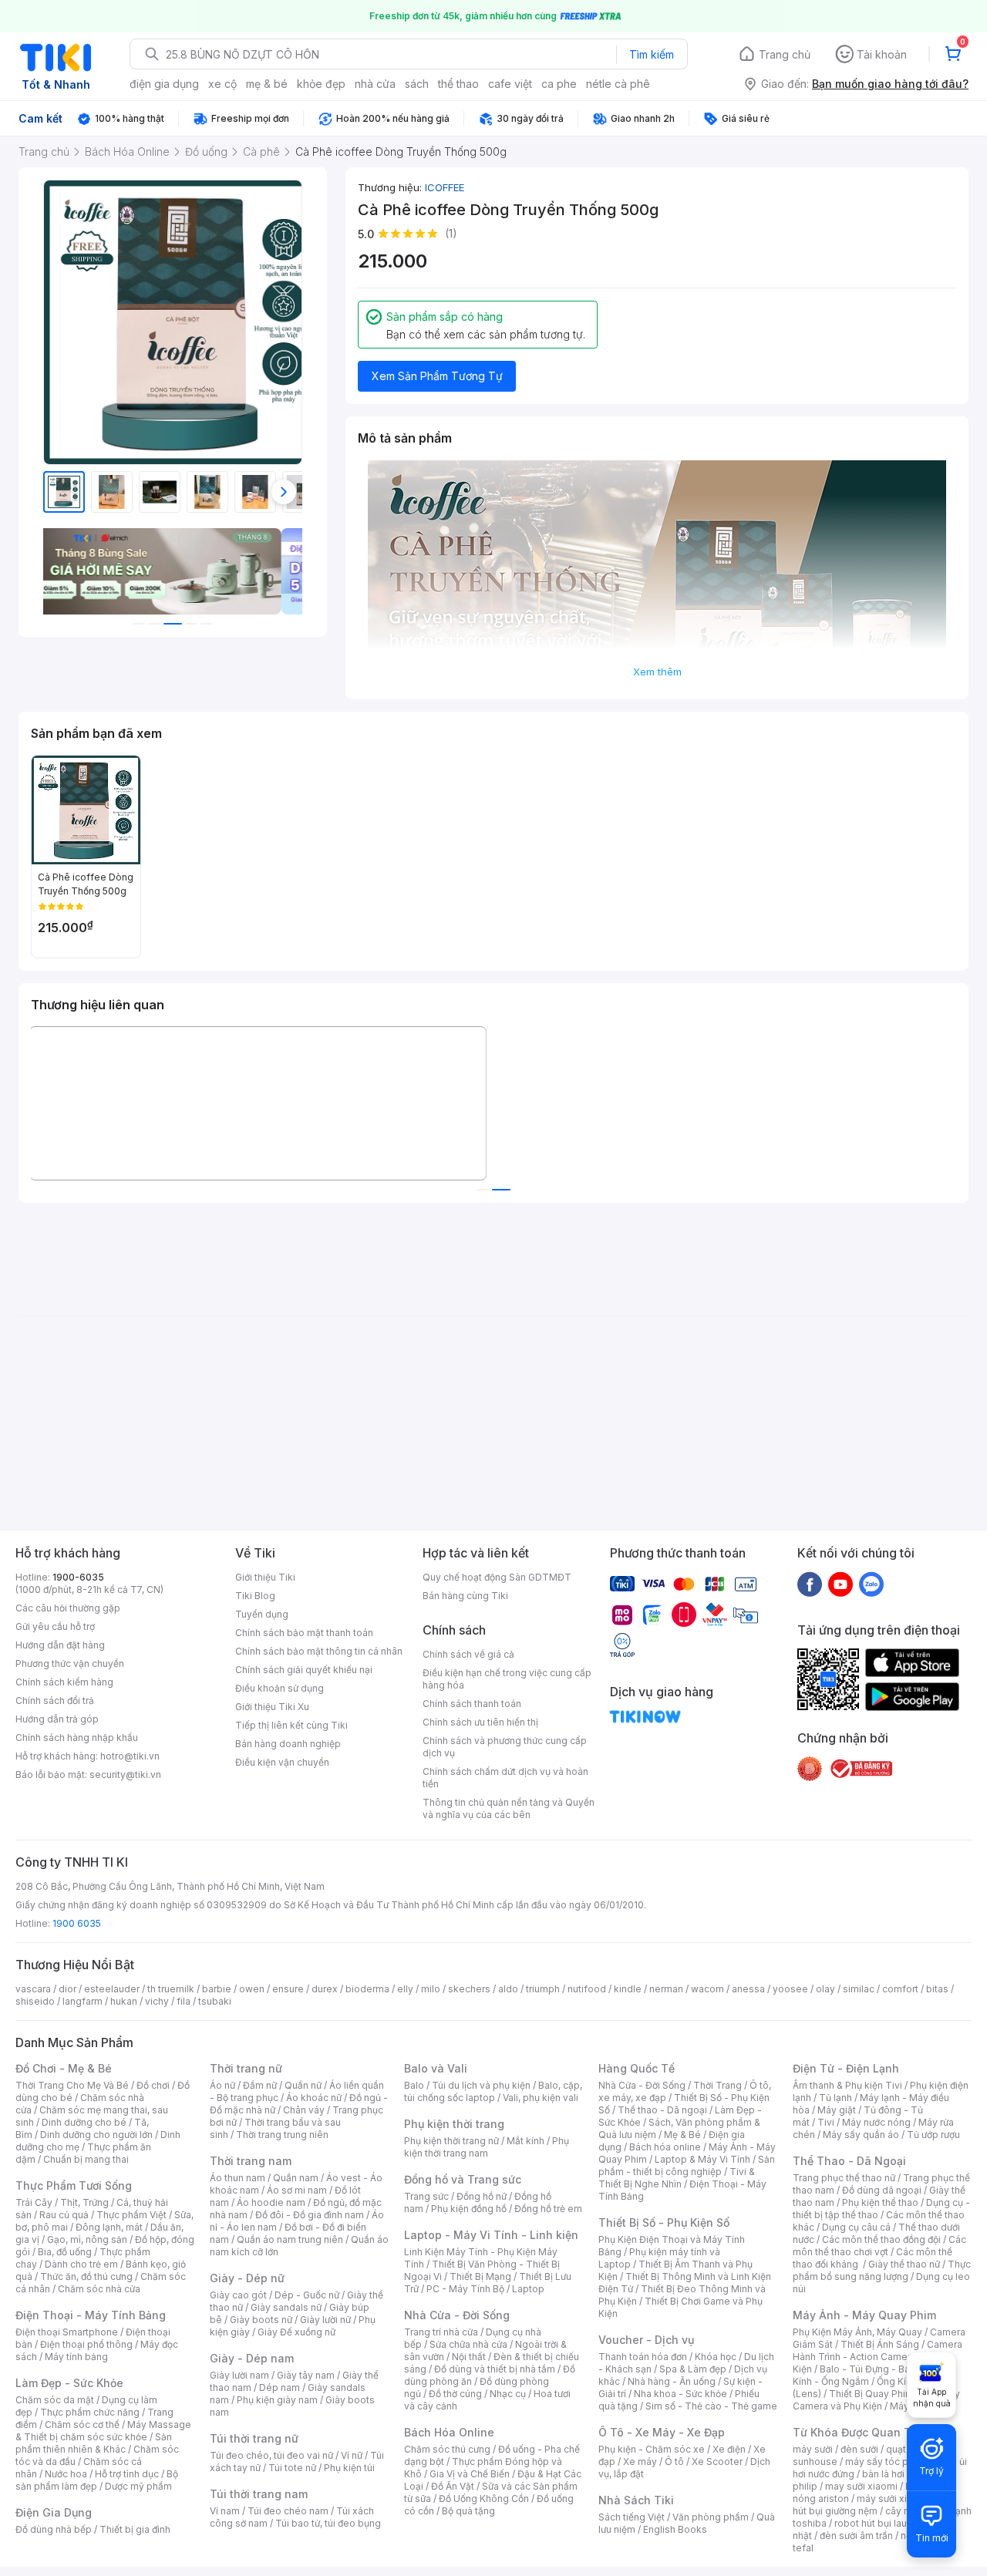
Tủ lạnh (835, 2098)
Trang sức (426, 2196)
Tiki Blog (255, 1596)
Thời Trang (718, 2085)
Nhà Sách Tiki (636, 2500)
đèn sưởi (859, 2449)
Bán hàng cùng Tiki (465, 1596)
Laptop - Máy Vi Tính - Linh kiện (491, 2235)
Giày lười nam (239, 2375)
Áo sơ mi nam (297, 2190)
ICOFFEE (445, 187)
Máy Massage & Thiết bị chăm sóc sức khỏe (103, 2431)
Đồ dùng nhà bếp (54, 2529)
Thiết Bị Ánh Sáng (880, 2344)
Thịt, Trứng (84, 2202)
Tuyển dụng (262, 1614)
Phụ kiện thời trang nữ (451, 2141)
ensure (288, 1989)
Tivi (826, 2122)
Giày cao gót (238, 2295)
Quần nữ (303, 2085)
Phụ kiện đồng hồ (469, 2209)
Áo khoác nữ (314, 2098)
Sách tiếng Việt (632, 2517)
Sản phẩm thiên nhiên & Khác (94, 2443)
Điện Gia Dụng (54, 2512)
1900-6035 (78, 1577)
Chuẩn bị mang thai (86, 2159)
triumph (543, 1989)
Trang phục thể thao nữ (844, 2178)
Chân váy (304, 2110)
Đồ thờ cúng (455, 2394)
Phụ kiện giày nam (277, 2400)
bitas (937, 1989)
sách (417, 84)
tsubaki (215, 2001)
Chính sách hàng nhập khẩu (77, 1738)
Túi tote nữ (292, 2468)
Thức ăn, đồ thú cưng (86, 2276)
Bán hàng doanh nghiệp (288, 1744)
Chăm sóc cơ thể (82, 2424)
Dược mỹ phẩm (138, 2486)
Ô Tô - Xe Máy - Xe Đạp (662, 2432)
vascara (33, 1989)
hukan (124, 2001)
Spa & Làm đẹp (693, 2369)
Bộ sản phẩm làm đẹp (97, 2480)
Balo (414, 2085)
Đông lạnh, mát (109, 2227)
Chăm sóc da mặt (55, 2400)
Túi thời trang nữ (254, 2438)
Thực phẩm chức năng (90, 2412)
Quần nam (296, 2178)
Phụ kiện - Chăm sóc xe (652, 2449)
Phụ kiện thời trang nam (487, 2147)
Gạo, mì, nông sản (87, 2239)
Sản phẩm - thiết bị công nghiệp (687, 2165)
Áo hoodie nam (271, 2202)
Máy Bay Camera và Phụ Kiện (876, 2400)
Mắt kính (526, 2141)
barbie (217, 1989)
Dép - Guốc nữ (307, 2295)
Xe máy (640, 2462)
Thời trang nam (251, 2161)
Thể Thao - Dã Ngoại (849, 2161)
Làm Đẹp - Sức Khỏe (69, 2383)
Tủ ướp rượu (933, 2135)
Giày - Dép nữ (247, 2278)
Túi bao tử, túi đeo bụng (328, 2523)
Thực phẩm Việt (131, 2215)
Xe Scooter (717, 2462)
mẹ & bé (267, 84)
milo (431, 1989)
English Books (675, 2529)
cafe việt (510, 84)
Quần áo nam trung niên (290, 2239)
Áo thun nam (237, 2178)
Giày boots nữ (261, 2320)
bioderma (367, 1989)
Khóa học (716, 2357)
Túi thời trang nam (259, 2494)
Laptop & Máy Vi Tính (702, 2159)
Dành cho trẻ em (81, 2264)
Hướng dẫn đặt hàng (60, 1645)
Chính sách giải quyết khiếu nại (304, 1670)
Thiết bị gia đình (135, 2529)
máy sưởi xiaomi (893, 2499)
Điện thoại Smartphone (67, 2332)
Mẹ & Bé (682, 2135)
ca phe (559, 84)
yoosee (790, 1989)
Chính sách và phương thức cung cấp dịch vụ (505, 1747)
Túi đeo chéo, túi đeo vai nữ (271, 2455)
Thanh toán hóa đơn (643, 2357)
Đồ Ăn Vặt (453, 2486)
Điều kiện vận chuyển (282, 1762)
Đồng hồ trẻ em (548, 2209)
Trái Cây (34, 2202)
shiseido (35, 2001)
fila (184, 2001)
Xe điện (729, 2449)
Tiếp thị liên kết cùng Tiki (291, 1725)
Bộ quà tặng (468, 2511)
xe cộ (222, 84)
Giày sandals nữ (286, 2307)
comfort (900, 1989)
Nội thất (469, 2357)
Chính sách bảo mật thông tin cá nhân (319, 1651)
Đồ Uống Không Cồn (484, 2499)
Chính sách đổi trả (55, 1700)
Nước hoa (66, 2474)
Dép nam (280, 2387)
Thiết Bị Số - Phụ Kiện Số (664, 2222)
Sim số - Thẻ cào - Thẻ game (711, 2406)
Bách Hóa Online (449, 2432)
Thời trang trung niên (282, 2135)
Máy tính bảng (76, 2357)
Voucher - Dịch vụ (646, 2340)
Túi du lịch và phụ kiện (481, 2085)
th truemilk (171, 1989)
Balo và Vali (436, 2068)
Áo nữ (222, 2085)
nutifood (587, 1989)
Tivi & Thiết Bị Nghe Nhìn (677, 2178)
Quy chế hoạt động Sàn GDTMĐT (497, 1577)
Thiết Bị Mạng (480, 2276)
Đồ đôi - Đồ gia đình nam (310, 2215)
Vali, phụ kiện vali (541, 2098)
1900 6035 (77, 1923)
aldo (508, 1989)
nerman (666, 1989)
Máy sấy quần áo (861, 2135)
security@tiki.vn (125, 1775)
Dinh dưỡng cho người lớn (96, 2135)
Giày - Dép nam (252, 2358)
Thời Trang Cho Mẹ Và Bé (72, 2085)
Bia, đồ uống (65, 2252)
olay (825, 1989)
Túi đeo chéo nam (288, 2511)
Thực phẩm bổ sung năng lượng (882, 2270)
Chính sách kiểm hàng (64, 1682)
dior (67, 1989)
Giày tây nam (306, 2375)
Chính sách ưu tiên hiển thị (480, 1722)
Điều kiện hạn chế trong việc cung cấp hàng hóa (507, 1679)
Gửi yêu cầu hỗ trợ (55, 1626)
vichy (157, 2001)
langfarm (83, 2001)
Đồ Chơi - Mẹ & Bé (64, 2068)
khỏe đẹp (321, 84)
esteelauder (112, 1989)
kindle (628, 1989)
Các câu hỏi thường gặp (68, 1608)
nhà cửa (375, 84)
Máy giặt (837, 2110)
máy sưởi (813, 2449)
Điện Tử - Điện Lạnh (846, 2068)
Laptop (528, 2289)
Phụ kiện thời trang (454, 2124)
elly (405, 1989)
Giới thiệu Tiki (265, 1577)
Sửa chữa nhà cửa (468, 2344)
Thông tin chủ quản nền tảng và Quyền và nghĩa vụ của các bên (509, 1808)
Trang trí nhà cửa (441, 2332)
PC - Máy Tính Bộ (465, 2289)
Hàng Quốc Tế (637, 2068)
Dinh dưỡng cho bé (84, 2122)
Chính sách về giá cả (468, 1654)
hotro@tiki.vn (130, 1756)
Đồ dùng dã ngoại (882, 2190)
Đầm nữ (260, 2085)
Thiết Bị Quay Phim (871, 2394)
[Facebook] (810, 1584)
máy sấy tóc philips (889, 2462)
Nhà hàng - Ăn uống (672, 2381)
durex (325, 1989)
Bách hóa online (665, 2147)
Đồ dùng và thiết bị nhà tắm (495, 2369)
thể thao (458, 84)
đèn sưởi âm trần (856, 2536)
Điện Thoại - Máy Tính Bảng (91, 2315)
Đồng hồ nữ (482, 2196)
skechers (469, 1989)
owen (252, 1989)
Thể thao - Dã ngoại (662, 2110)
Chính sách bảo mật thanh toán (304, 1633)
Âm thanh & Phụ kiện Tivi (847, 2085)
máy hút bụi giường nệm (874, 2505)
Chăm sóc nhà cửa (99, 2289)
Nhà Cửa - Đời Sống (457, 2315)
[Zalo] (871, 1584)
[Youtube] (840, 1584)
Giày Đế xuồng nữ (296, 2332)
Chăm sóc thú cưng (447, 2449)
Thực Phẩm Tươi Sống (74, 2185)
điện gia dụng (164, 84)
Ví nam (225, 2511)
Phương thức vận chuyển (70, 1663)
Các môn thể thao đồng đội (881, 2239)
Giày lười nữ (325, 2320)
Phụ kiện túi (349, 2468)
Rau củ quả (64, 2215)
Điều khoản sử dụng (280, 1688)
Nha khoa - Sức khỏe (680, 2394)
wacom (707, 1989)
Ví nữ (352, 2455)
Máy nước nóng (876, 2122)
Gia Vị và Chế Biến (470, 2474)
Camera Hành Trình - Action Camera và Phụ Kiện (878, 2357)
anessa (748, 1989)
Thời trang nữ (246, 2068)
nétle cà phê (618, 84)
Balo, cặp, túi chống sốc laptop (493, 2091)
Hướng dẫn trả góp (57, 1719)
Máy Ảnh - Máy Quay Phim (864, 2315)
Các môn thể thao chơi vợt (879, 2246)
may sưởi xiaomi (861, 2486)
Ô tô (674, 2462)
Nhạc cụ (508, 2394)
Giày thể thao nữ (904, 2264)
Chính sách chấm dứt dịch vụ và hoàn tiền (505, 1778)
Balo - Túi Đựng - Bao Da (875, 2369)
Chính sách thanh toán (472, 1704)
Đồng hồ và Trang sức (463, 2179)
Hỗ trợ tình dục (127, 2474)
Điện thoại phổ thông (86, 2344)
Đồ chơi (153, 2085)
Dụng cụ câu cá (856, 2227)
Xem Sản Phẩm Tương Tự (437, 376)
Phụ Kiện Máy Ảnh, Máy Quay (857, 2332)
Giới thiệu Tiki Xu (272, 1707)
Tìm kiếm (652, 54)
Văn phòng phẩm (711, 2517)
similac (859, 1989)
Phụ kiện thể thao (880, 2202)
